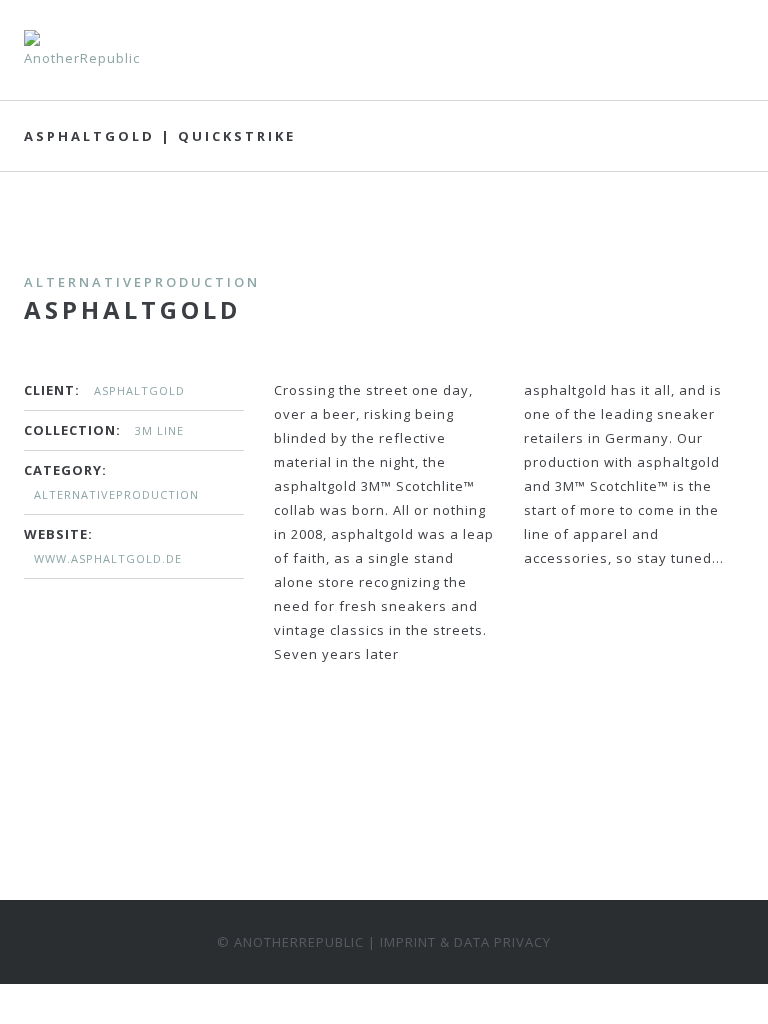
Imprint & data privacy (465, 942)
